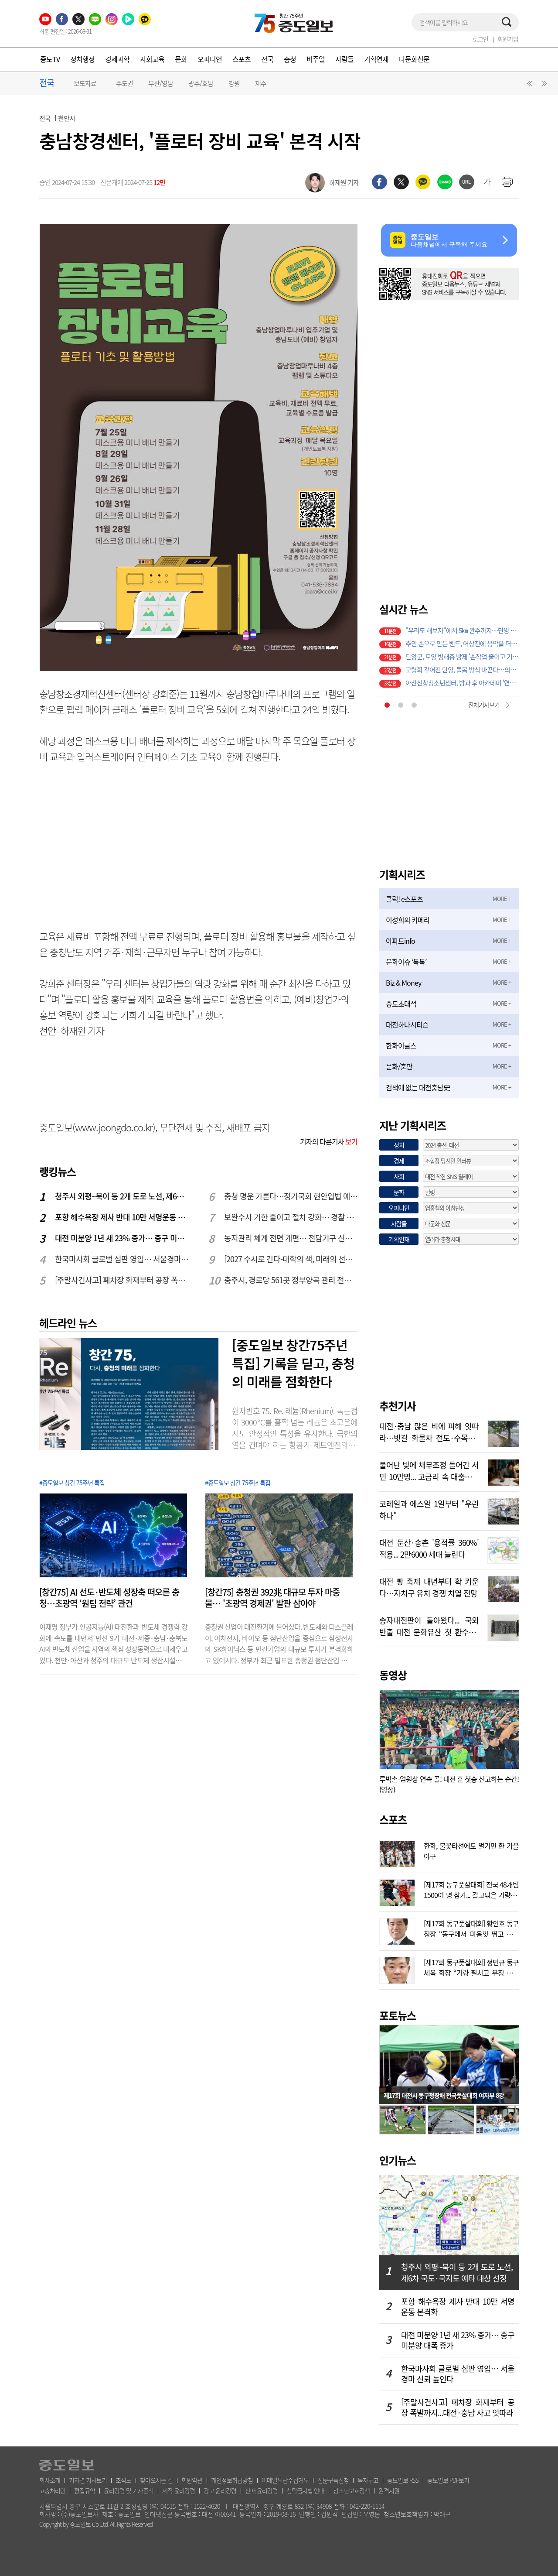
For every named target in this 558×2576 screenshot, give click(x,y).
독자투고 (368, 2480)
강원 (234, 83)
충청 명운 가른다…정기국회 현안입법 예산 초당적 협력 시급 (291, 1196)
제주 (261, 83)
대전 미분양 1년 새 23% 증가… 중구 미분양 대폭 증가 (122, 1238)
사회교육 (152, 59)
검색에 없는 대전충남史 (418, 1087)
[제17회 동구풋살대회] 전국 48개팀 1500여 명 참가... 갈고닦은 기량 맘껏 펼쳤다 (471, 1889)
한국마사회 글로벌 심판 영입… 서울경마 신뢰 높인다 (122, 1259)
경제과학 (117, 59)
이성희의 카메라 (408, 920)
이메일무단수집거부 (285, 2480)
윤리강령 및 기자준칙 (129, 2490)
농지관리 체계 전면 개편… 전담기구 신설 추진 (291, 1238)
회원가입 (508, 39)
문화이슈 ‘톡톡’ (406, 962)
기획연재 (376, 59)
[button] (528, 86)
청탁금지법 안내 (305, 2490)
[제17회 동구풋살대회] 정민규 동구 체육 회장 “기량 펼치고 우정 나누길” (471, 1966)
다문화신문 (414, 59)
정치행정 (82, 59)
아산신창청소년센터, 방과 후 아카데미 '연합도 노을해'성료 (462, 683)
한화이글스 (401, 1045)
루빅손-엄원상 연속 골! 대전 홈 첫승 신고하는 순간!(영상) (449, 1784)
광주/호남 (201, 83)
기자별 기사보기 (88, 2480)
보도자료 (85, 83)
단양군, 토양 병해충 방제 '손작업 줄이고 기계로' (462, 657)
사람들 (344, 59)
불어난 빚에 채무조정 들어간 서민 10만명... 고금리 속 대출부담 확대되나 (429, 1470)
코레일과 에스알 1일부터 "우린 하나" (429, 1509)
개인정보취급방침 (232, 2480)
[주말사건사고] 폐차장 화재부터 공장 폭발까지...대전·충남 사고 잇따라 (122, 1280)
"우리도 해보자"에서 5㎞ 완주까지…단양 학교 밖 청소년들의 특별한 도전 (462, 630)
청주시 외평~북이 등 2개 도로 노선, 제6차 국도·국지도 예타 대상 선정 (122, 1196)
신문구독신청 (333, 2480)
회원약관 (192, 2480)
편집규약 (85, 2490)
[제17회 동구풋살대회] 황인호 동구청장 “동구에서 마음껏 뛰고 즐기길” (471, 1928)
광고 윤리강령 (220, 2490)
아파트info (400, 941)
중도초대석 (401, 1004)
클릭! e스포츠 (404, 899)
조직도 (123, 2480)
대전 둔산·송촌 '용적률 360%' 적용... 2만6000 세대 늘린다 (429, 1548)
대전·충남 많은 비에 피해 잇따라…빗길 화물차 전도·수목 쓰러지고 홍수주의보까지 (429, 1431)
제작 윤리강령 (179, 2490)
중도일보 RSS (403, 2480)
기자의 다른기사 (329, 1141)
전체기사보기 (484, 705)
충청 (290, 59)
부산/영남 (161, 83)
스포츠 (242, 59)
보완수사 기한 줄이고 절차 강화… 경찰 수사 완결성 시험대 (291, 1217)
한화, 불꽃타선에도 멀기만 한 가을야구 (471, 1850)
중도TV (50, 59)
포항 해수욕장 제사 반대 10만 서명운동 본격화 (122, 1217)
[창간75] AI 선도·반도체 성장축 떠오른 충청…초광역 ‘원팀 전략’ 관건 (109, 1598)
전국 (267, 59)
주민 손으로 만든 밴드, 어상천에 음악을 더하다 (462, 644)
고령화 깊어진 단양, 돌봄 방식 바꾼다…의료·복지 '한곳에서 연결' (462, 670)
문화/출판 (399, 1066)
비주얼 (316, 59)
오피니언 (210, 59)
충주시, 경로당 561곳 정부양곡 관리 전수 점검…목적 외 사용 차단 (291, 1280)
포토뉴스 (398, 2015)
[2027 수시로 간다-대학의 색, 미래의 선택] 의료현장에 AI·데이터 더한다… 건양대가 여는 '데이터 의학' (291, 1259)
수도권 (124, 83)
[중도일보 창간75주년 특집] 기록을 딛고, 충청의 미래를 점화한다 (293, 1363)
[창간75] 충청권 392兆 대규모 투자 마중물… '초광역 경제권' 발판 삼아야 (272, 1598)
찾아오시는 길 (156, 2480)
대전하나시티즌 (407, 1024)
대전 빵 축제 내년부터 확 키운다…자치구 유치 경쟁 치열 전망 (429, 1586)
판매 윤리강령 (261, 2490)
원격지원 (389, 2490)
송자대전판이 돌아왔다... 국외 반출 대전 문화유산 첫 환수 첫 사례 (429, 1625)
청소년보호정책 (351, 2490)
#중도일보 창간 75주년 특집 (72, 1483)
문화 (181, 59)
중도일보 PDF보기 (448, 2480)
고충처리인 (52, 2490)
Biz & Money (403, 983)
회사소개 (50, 2480)
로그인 (480, 39)
